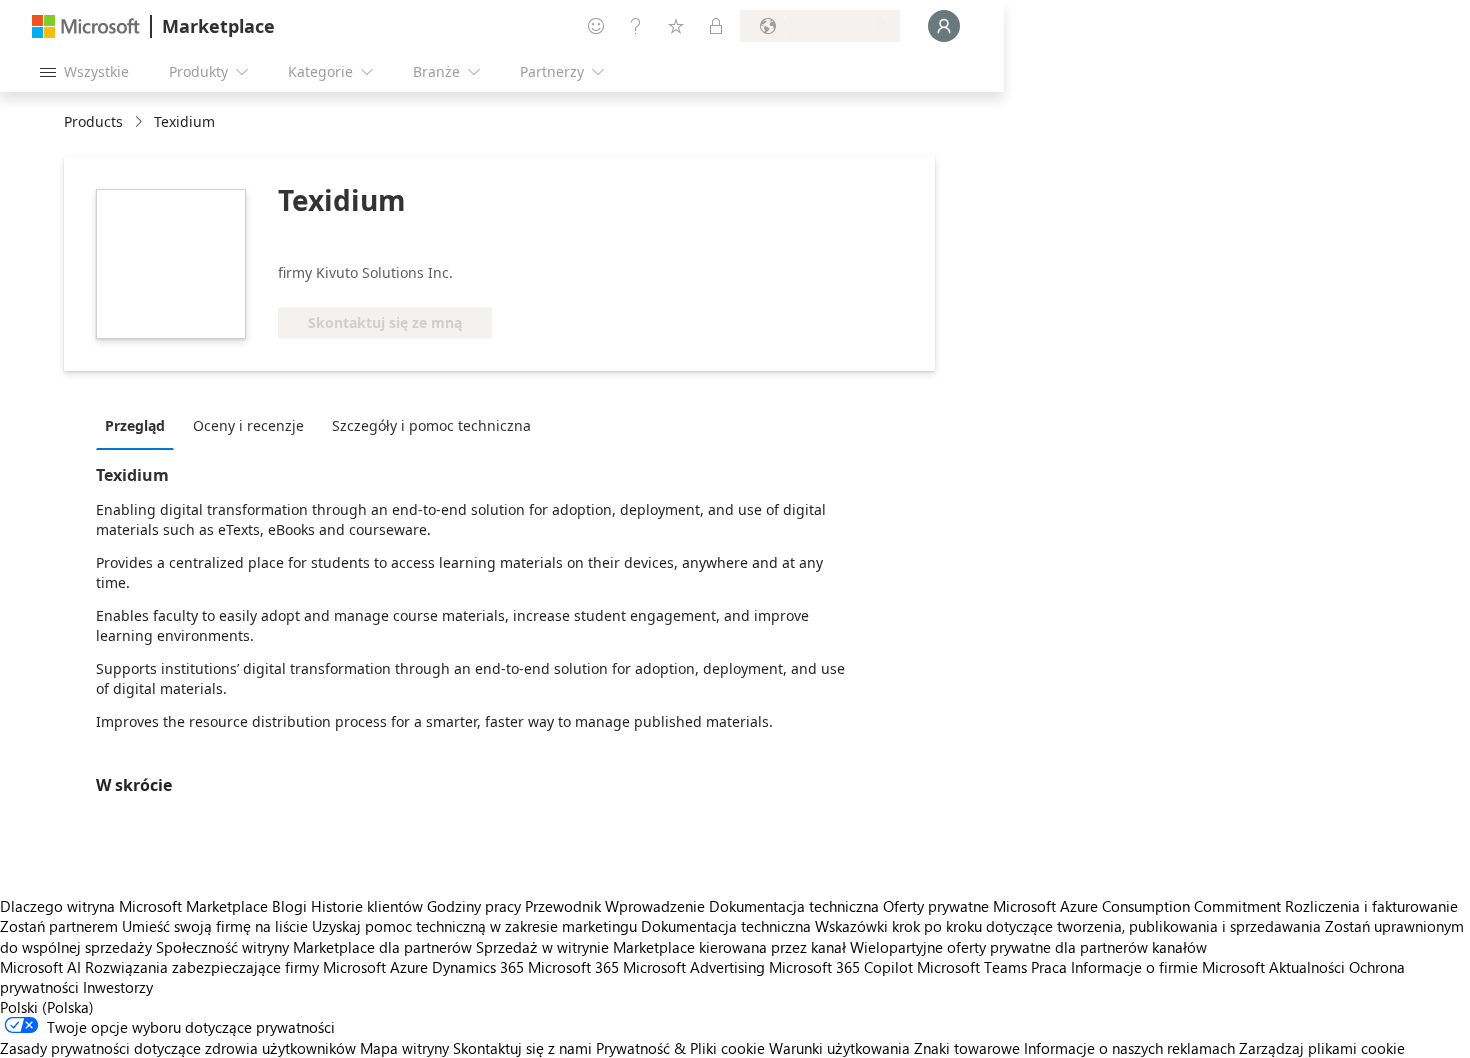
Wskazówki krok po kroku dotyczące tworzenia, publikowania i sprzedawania (1068, 926)
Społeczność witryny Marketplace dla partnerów (314, 947)
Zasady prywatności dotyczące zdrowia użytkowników (178, 1048)
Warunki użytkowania (839, 1048)
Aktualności (1307, 967)
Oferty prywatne (936, 906)
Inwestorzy (118, 987)
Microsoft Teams (972, 967)
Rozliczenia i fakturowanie (1371, 906)
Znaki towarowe (967, 1048)
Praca (1049, 967)
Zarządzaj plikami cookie (1322, 1048)
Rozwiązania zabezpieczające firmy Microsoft (235, 967)
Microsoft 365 (573, 967)
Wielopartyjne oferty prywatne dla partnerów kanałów (1028, 947)
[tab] (140, 425)
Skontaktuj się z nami (522, 1048)
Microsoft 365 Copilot (841, 967)
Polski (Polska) (47, 1007)
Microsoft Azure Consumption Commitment (1139, 906)
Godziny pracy (474, 906)
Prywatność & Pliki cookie (680, 1048)
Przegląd (135, 425)
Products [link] (93, 121)
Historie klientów (367, 906)
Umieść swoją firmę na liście (215, 926)
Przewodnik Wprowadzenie (615, 906)
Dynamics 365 (478, 967)
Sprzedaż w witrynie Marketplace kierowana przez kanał (661, 947)
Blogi (289, 906)
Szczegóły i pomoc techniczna (431, 425)
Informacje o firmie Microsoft (1168, 967)
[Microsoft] (86, 26)
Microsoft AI (40, 967)
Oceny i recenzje (248, 425)
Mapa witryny (404, 1048)
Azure (409, 967)
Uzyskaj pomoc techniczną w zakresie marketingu (474, 926)
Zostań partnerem (59, 926)
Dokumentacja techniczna (794, 906)
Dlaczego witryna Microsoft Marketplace (134, 906)
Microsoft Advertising (694, 967)
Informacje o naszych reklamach (1129, 1048)
